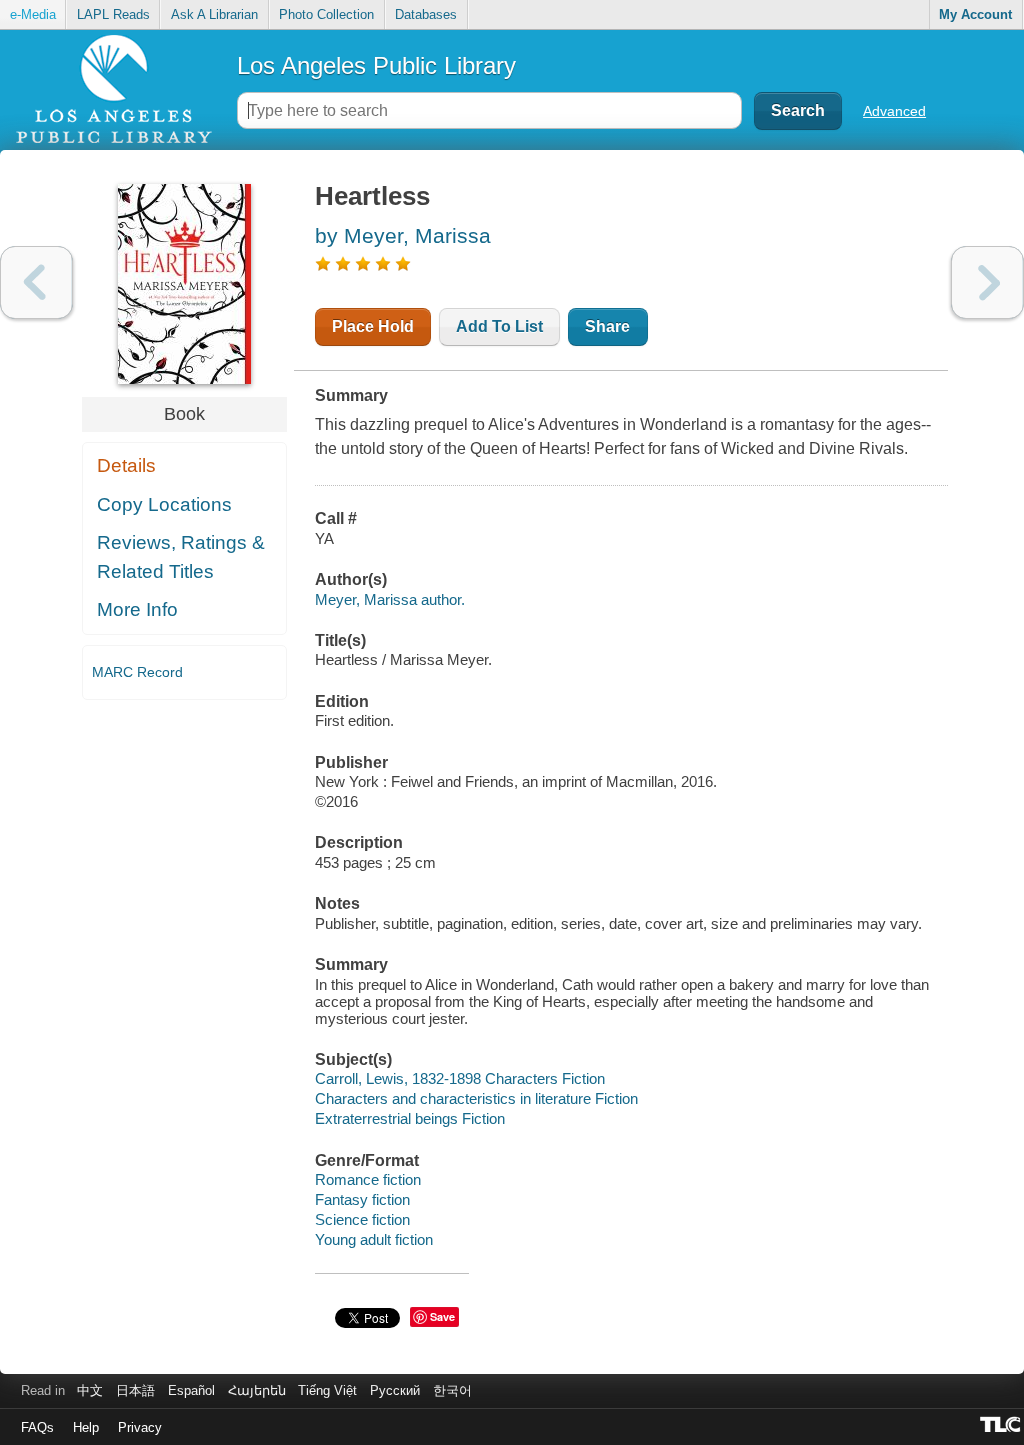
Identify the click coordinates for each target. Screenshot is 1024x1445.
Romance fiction (368, 1179)
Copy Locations (164, 504)
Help (86, 1427)
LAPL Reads (113, 14)
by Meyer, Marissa (403, 235)
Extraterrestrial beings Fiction (410, 1118)
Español (191, 1390)
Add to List (499, 326)
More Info (137, 609)
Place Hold (373, 326)
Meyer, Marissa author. (390, 599)
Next (987, 282)
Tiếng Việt (327, 1390)
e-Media (33, 14)
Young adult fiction (374, 1239)
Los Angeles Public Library (376, 65)
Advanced (894, 111)
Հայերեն (257, 1390)
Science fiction (362, 1219)
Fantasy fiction (362, 1199)
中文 (90, 1390)
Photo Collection (326, 14)
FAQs (37, 1427)
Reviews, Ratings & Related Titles (181, 557)
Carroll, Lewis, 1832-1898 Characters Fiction (460, 1078)
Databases (426, 14)
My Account (975, 14)
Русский (395, 1390)
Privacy (140, 1427)
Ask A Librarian (214, 14)
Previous (36, 282)
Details (126, 465)
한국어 (452, 1390)
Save (442, 1316)
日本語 (135, 1390)
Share (607, 326)
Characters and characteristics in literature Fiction (476, 1098)
